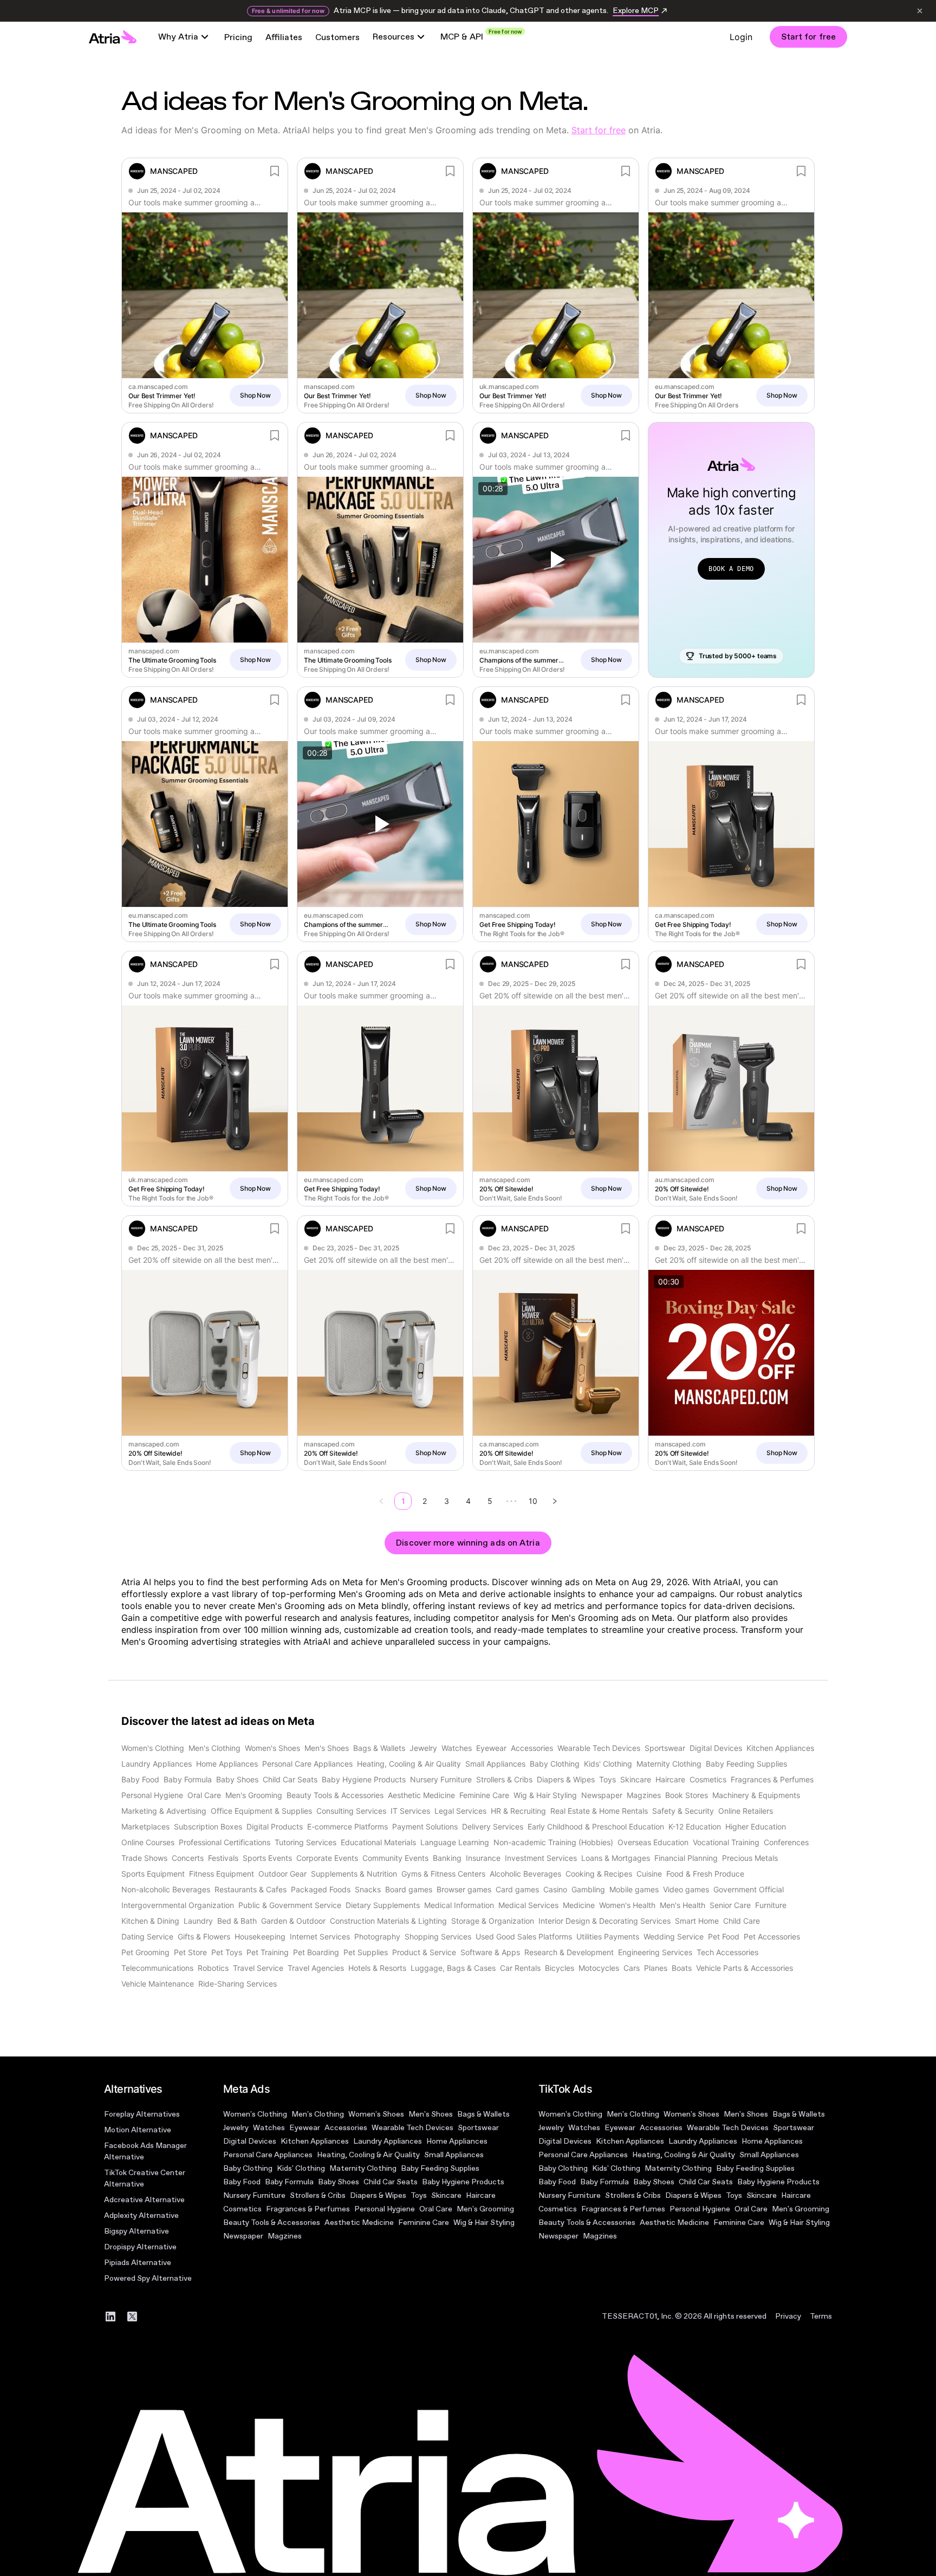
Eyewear (305, 2128)
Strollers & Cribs (318, 2195)
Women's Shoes (376, 2114)
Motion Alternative (138, 2130)
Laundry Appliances (388, 2141)
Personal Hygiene (385, 2209)
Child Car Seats (391, 2182)
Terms (821, 2316)
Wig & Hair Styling (484, 2223)
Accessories (346, 2128)
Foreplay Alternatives (142, 2114)
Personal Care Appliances (268, 2155)
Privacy (788, 2316)
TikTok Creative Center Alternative (145, 2178)
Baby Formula (289, 2182)
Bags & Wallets (483, 2114)
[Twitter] (132, 2317)
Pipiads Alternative (138, 2263)
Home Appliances (457, 2141)
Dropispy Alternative (140, 2247)
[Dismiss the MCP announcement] (920, 11)
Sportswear (478, 2128)
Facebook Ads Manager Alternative (145, 2151)
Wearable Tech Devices (412, 2128)
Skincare (446, 2195)
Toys (419, 2195)
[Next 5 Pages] (511, 1501)
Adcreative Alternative (144, 2200)
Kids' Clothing (301, 2168)
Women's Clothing (255, 2114)
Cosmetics (242, 2209)
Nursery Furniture (254, 2195)
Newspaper (243, 2236)
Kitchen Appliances (315, 2141)
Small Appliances (454, 2155)
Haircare (481, 2195)
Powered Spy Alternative (148, 2278)
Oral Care (436, 2209)
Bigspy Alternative (136, 2231)
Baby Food (242, 2182)
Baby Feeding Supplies (440, 2168)
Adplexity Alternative (141, 2215)
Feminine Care (424, 2223)
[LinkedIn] (110, 2317)
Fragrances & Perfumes (308, 2209)
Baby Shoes (339, 2182)
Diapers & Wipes (378, 2195)
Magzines (285, 2236)
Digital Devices (250, 2141)
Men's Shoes (431, 2114)
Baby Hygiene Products (463, 2182)
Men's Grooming (485, 2209)
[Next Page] (555, 1501)
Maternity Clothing (363, 2168)
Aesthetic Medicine (359, 2223)
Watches (269, 2128)
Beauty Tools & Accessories (272, 2223)
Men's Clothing (318, 2114)
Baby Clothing (248, 2168)
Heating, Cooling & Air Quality (368, 2155)
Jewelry (236, 2128)
